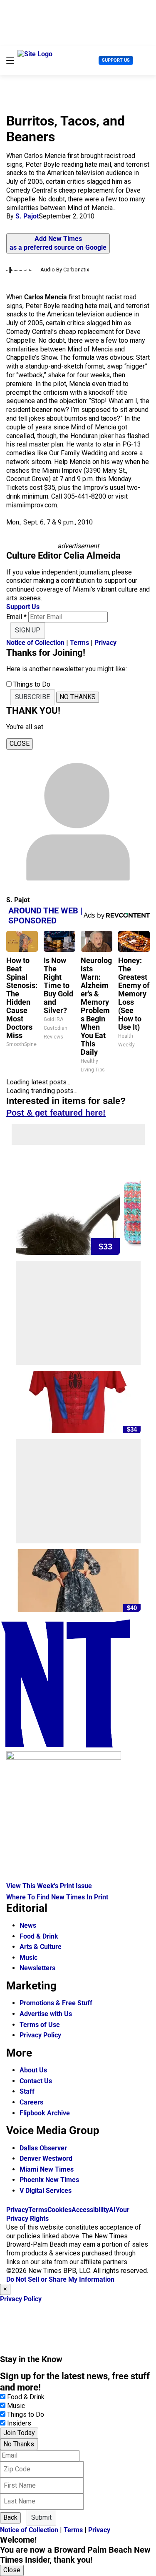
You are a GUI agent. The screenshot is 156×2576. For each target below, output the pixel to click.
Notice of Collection (35, 643)
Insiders (19, 2423)
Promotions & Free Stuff (56, 2003)
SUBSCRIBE (32, 697)
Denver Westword (46, 2158)
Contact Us (36, 2081)
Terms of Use (40, 2025)
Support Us (116, 60)
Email (16, 617)
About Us (33, 2070)
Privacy (105, 643)
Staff (27, 2091)
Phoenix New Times (49, 2180)
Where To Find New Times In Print (57, 1897)
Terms (79, 643)
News (28, 1925)
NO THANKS (78, 697)
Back (10, 2517)
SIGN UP (28, 630)
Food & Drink (39, 1936)
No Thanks (19, 2444)
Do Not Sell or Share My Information (60, 2279)
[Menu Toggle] (10, 60)
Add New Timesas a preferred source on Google (58, 243)
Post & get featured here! (56, 1113)
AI (112, 2210)
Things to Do (26, 2414)
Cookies (59, 2210)
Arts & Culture (41, 1947)
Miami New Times (47, 2169)
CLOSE (20, 744)
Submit (41, 2517)
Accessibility (90, 2210)
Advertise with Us (46, 2014)
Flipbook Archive (45, 2113)
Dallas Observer (43, 2148)
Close (12, 2570)
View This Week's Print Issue (49, 1886)
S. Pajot (27, 216)
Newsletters (37, 1968)
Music (28, 1958)
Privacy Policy (40, 2035)
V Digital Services (46, 2191)
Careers (31, 2102)
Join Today (19, 2433)
